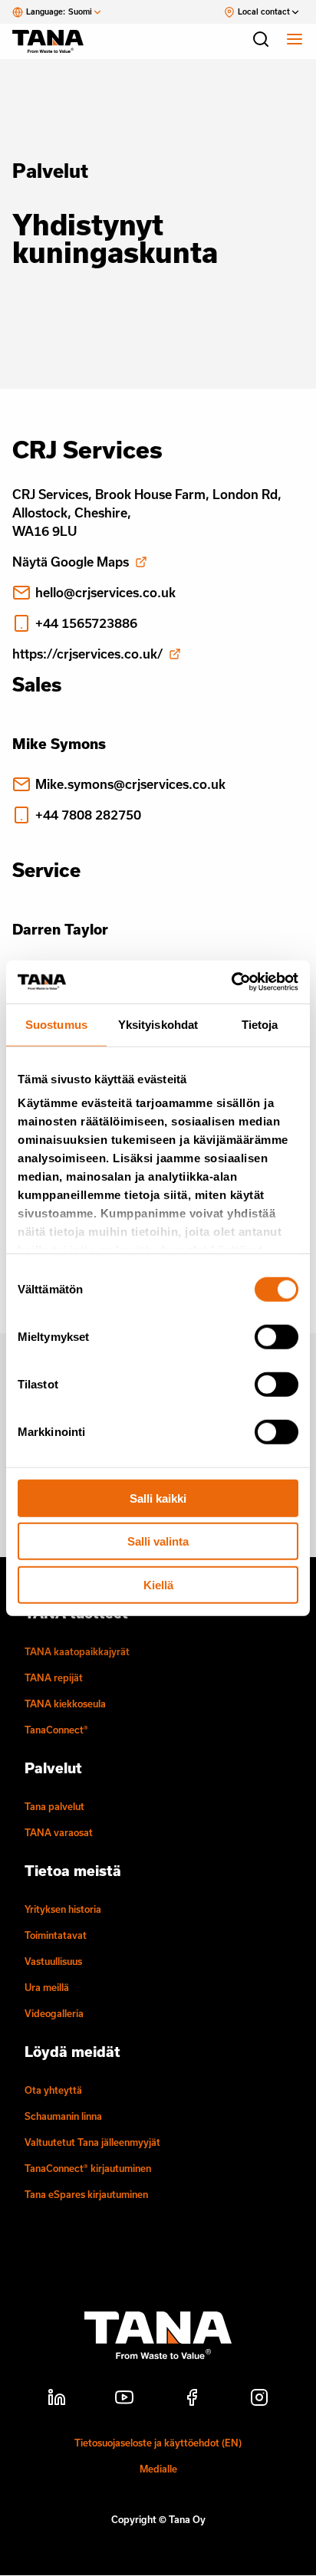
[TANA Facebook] (192, 2400)
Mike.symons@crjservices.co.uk (130, 784)
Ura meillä (47, 1987)
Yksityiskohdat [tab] (158, 1024)
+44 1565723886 (86, 623)
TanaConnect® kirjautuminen (88, 2168)
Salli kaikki (158, 1498)
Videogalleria (54, 2013)
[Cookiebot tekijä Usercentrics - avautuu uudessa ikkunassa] (231, 982)
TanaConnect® (56, 1730)
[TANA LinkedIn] (57, 2400)
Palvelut (50, 171)
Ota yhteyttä (53, 2090)
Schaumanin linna (63, 2116)
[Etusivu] (55, 41)
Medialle (158, 2469)
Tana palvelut (54, 1806)
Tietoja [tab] (260, 1024)
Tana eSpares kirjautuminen (86, 2194)
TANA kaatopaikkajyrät (77, 1651)
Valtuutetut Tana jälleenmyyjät (92, 2142)
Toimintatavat (56, 1935)
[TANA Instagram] (259, 2400)
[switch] (276, 1336)
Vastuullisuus (53, 1961)
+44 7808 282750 (88, 815)
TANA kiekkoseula (65, 1704)
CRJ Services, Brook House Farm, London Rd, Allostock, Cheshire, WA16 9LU (147, 513)
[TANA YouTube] (124, 2400)
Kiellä (158, 1584)
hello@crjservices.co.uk (105, 592)
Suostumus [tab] (56, 1024)
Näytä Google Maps (71, 562)
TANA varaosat (59, 1832)
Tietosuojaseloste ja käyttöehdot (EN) (158, 2443)
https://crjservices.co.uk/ (87, 654)
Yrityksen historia (63, 1909)
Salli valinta (158, 1541)
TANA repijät (54, 1677)
